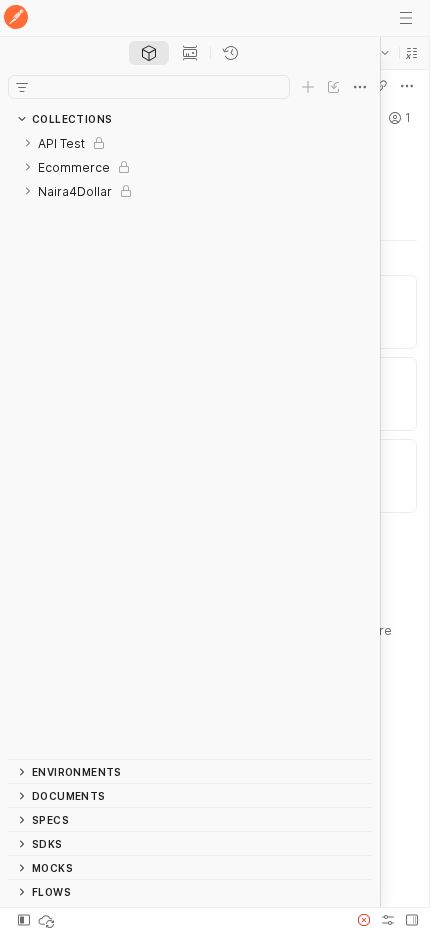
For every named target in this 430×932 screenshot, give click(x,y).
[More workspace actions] (407, 86)
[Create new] (308, 87)
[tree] (190, 445)
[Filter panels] (22, 87)
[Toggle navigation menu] (406, 18)
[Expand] (28, 143)
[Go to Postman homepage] (16, 18)
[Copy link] (381, 86)
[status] (48, 920)
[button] (412, 53)
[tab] (149, 53)
